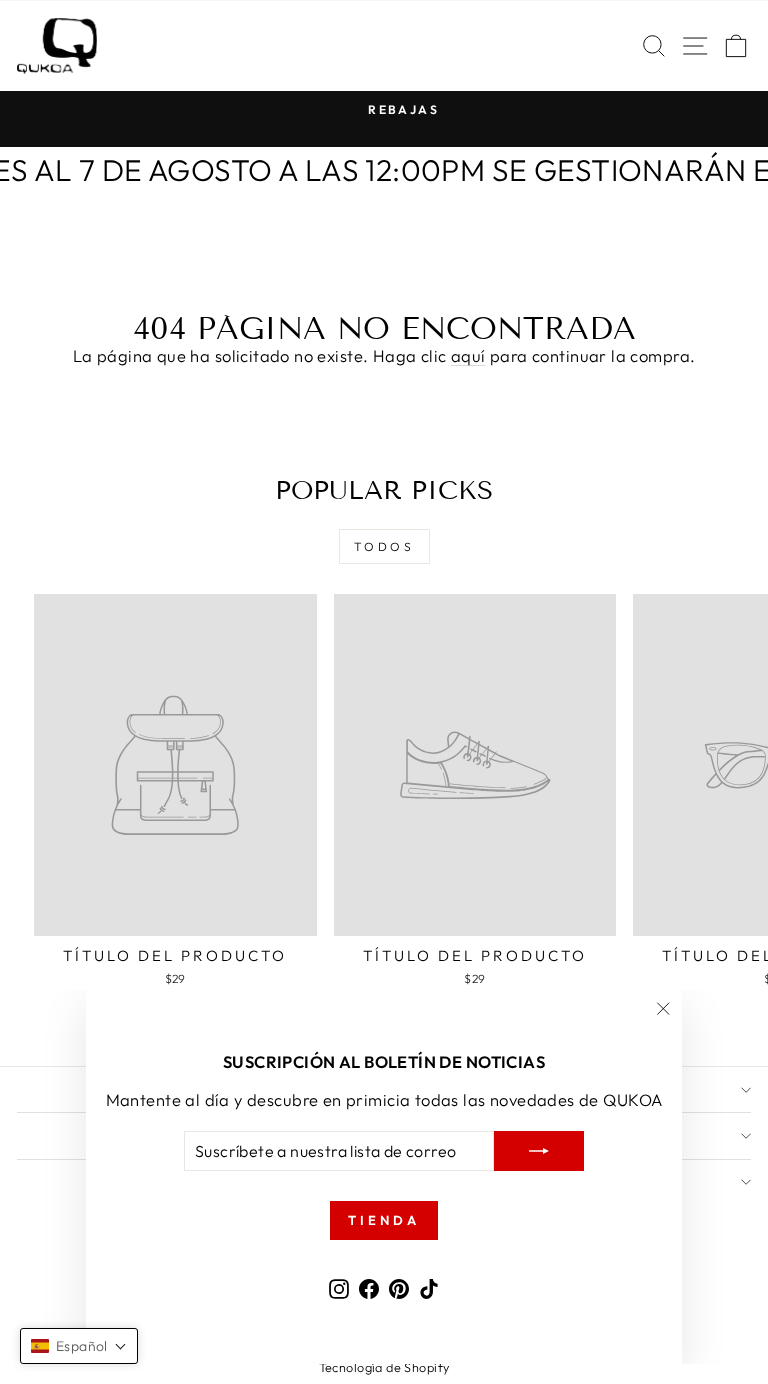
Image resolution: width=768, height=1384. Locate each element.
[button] (79, 1346)
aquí (468, 355)
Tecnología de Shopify (384, 1367)
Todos (384, 546)
